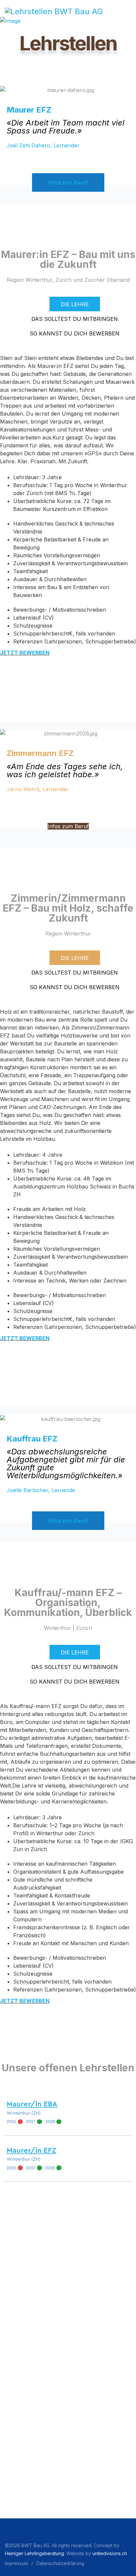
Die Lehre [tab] (75, 304)
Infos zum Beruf (68, 182)
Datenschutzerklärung (60, 2563)
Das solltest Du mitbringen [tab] (75, 319)
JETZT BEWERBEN (25, 653)
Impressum (17, 2563)
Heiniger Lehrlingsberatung (34, 2553)
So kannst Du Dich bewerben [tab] (75, 333)
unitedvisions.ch (110, 2553)
